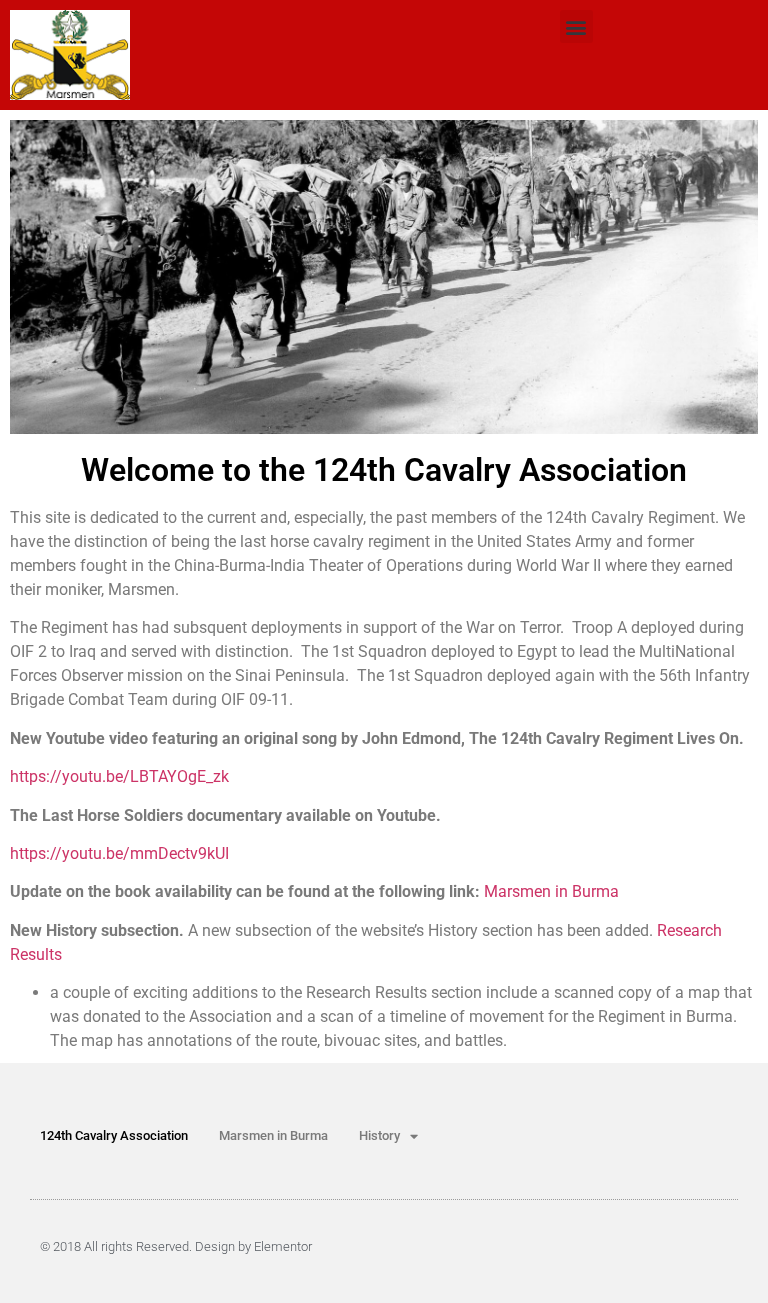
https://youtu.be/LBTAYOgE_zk (119, 776)
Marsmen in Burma (551, 891)
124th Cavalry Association (114, 1135)
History (379, 1135)
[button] (576, 26)
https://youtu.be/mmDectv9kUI (119, 853)
